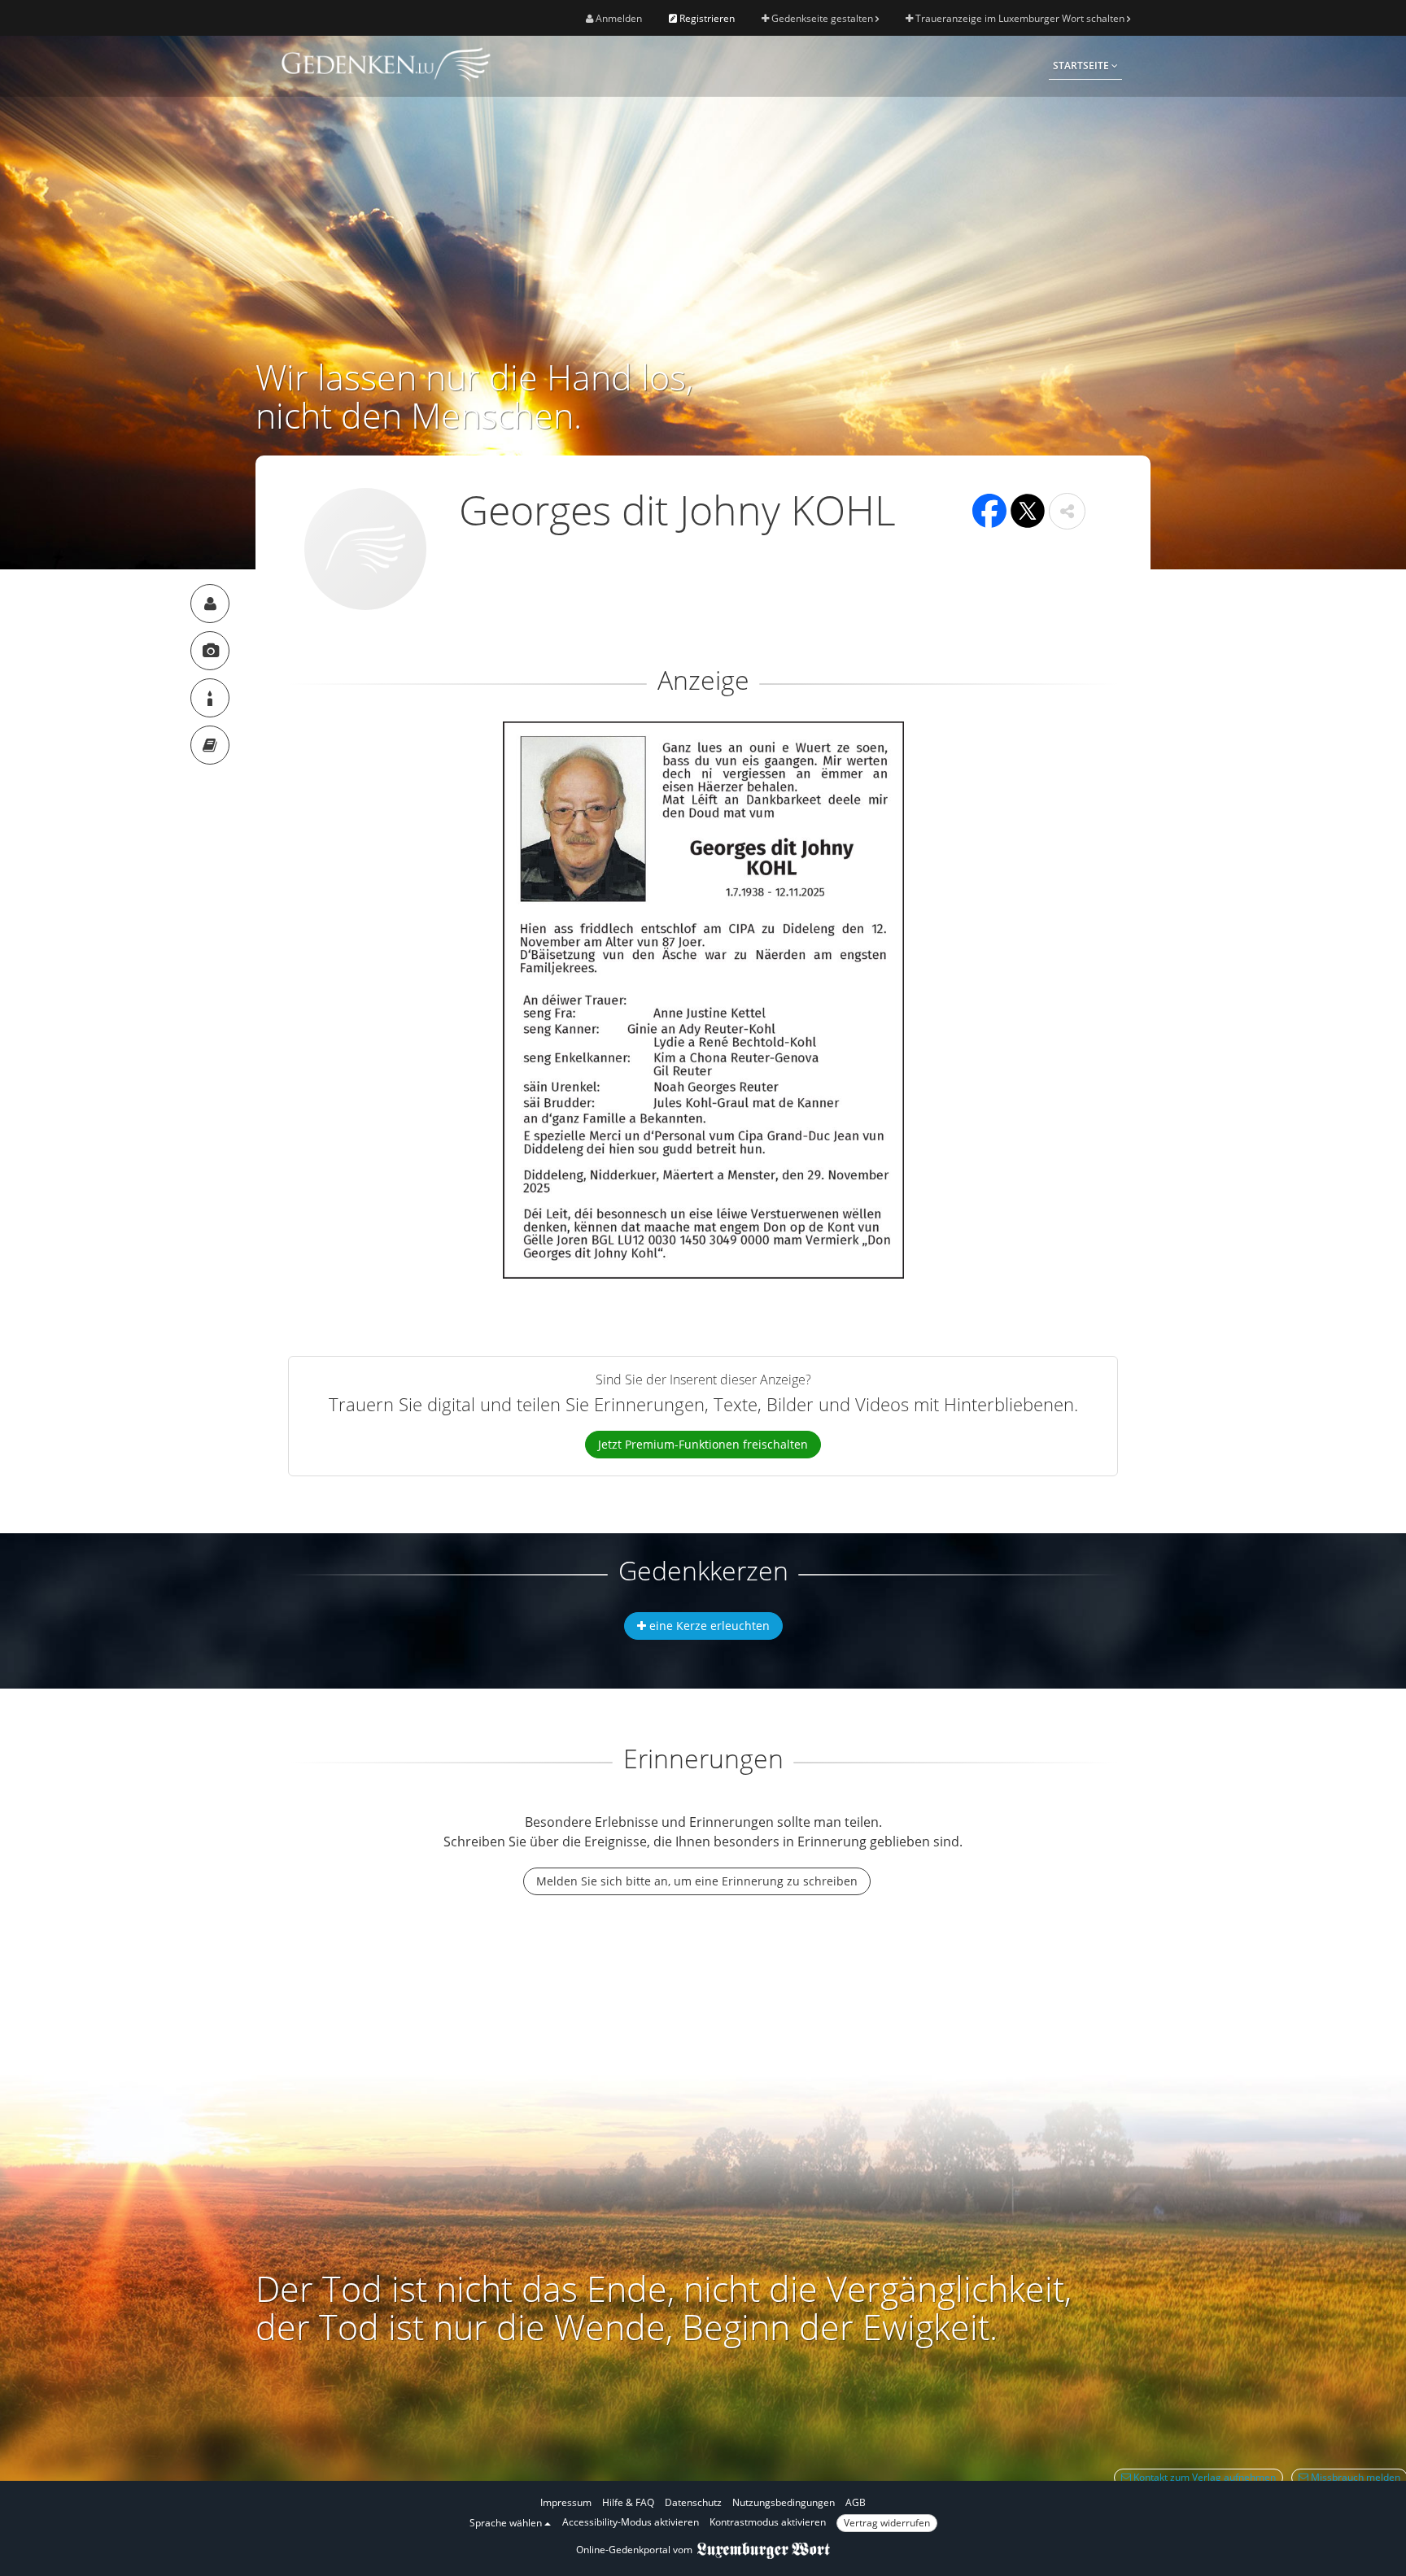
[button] (1067, 511)
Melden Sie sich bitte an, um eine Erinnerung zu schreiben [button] (697, 1881)
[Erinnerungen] (210, 745)
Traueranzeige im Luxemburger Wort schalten (1020, 18)
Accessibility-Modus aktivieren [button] (631, 2522)
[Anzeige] (210, 651)
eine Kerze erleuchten (708, 1626)
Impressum (566, 2502)
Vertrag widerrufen (887, 2523)
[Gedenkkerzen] (210, 698)
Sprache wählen (507, 2523)
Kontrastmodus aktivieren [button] (768, 2522)
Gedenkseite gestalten (822, 18)
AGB (856, 2502)
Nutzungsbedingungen (784, 2502)
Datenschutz (693, 2502)
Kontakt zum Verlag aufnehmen (1203, 2477)
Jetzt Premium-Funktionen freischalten (703, 1444)
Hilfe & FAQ (628, 2502)
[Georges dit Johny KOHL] (210, 604)
